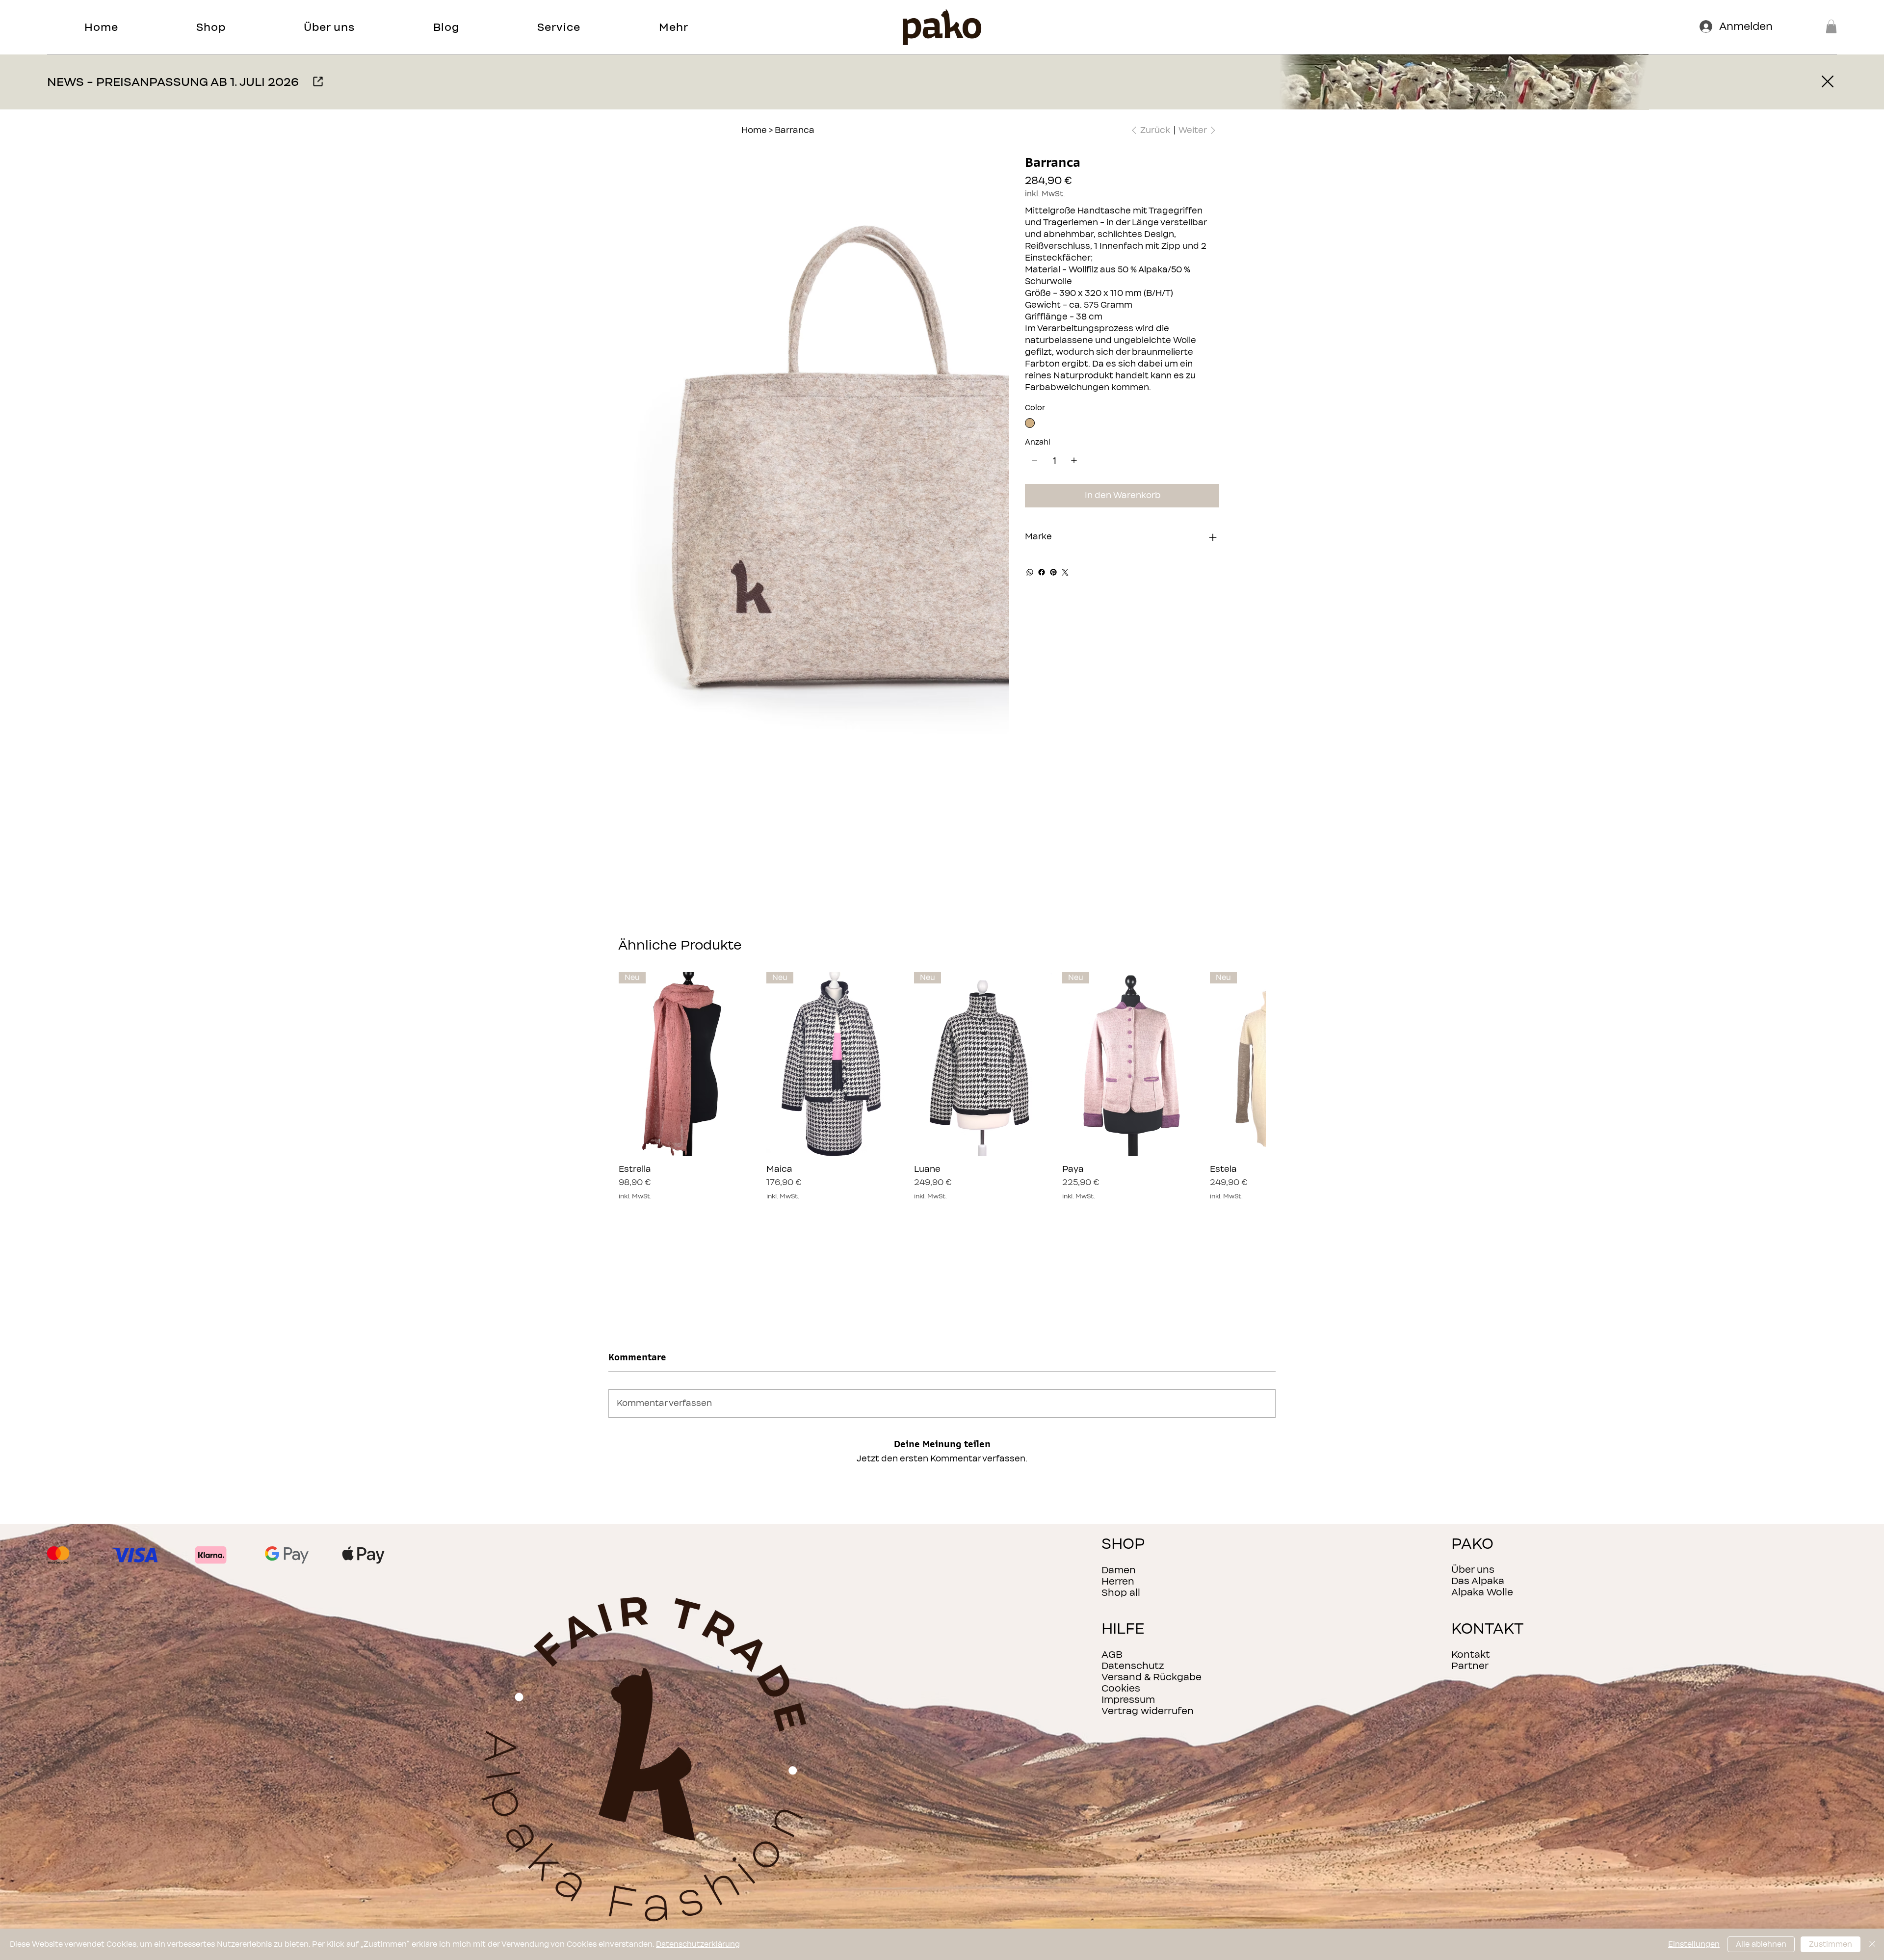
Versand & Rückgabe (1151, 1677)
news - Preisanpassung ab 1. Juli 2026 (173, 82)
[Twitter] (1065, 572)
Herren (1118, 1581)
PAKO (1472, 1544)
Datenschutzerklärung (698, 1944)
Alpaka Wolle (1482, 1592)
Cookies (1121, 1688)
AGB (1112, 1655)
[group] (942, 1086)
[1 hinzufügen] (1074, 460)
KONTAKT (1487, 1629)
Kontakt (1471, 1655)
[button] (211, 27)
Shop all (1121, 1593)
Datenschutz (1133, 1666)
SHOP (1123, 1544)
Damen (1119, 1570)
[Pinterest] (1053, 572)
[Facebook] (1042, 572)
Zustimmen (1831, 1944)
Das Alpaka (1478, 1581)
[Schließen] (1872, 1944)
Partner (1470, 1666)
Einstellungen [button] (1694, 1944)
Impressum (1128, 1700)
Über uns (1473, 1570)
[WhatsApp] (1030, 572)
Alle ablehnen (1761, 1944)
